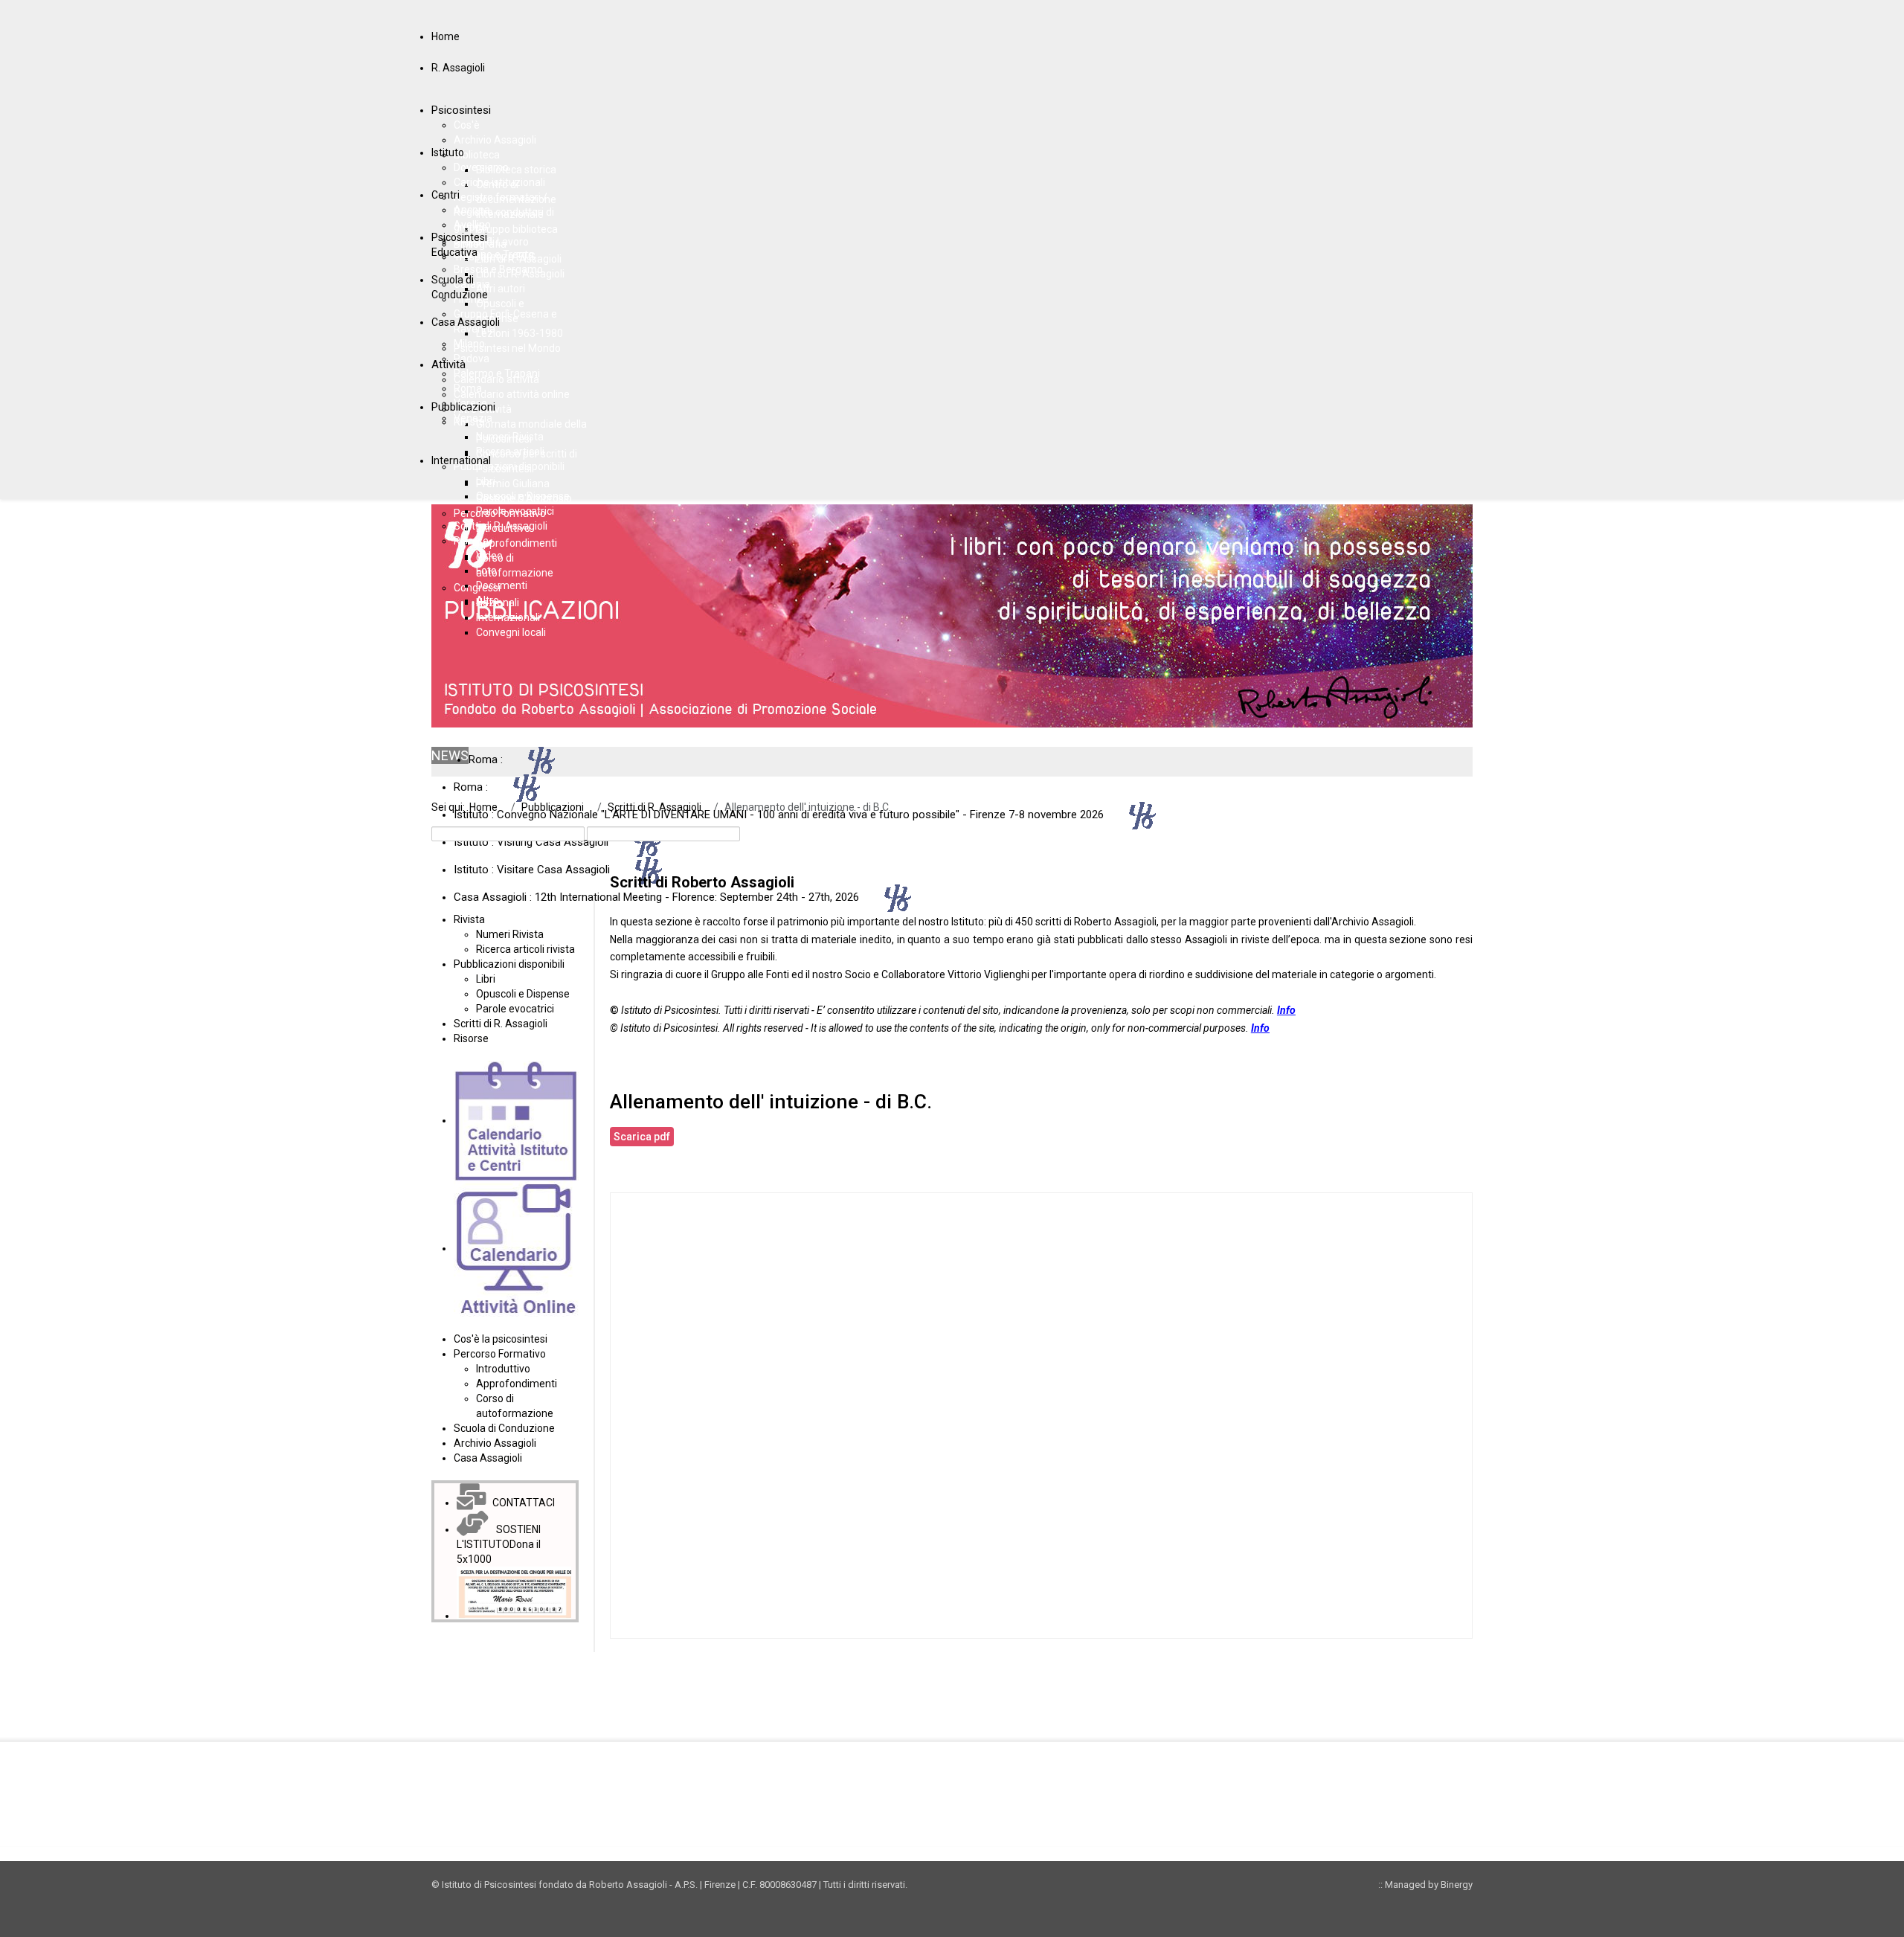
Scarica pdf (642, 1137)
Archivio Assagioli (1373, 922)
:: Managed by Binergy (1425, 1885)
